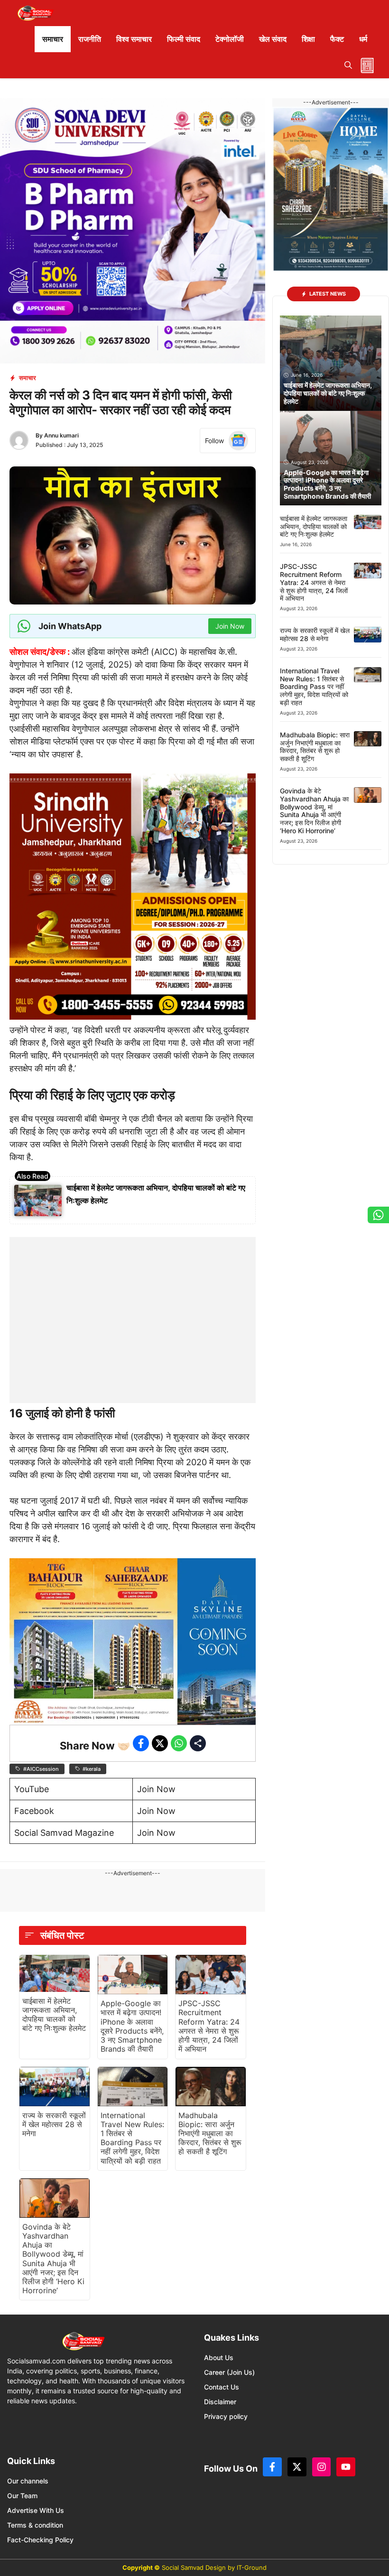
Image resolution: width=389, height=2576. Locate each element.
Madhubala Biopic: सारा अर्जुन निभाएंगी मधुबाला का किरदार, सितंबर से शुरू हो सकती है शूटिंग (210, 2134)
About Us (219, 2357)
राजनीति (90, 39)
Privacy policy (226, 2416)
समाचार (53, 39)
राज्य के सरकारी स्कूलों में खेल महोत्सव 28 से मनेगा (54, 2124)
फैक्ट (337, 39)
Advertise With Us (36, 2510)
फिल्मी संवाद (184, 39)
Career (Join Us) (229, 2372)
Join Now (156, 1789)
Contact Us (222, 2387)
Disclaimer (220, 2402)
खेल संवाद (273, 39)
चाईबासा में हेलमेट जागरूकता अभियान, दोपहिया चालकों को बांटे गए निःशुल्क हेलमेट (54, 2015)
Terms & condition (35, 2525)
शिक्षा (308, 39)
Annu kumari (61, 435)
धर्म (363, 39)
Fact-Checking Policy (40, 2540)
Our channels (28, 2481)
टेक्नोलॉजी (230, 39)
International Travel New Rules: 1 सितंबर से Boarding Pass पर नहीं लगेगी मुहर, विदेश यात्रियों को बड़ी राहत (132, 2138)
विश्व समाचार (134, 39)
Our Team (22, 2496)
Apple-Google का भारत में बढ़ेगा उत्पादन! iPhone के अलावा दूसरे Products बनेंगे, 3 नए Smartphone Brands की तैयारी (132, 2026)
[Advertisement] (133, 1296)
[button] (348, 65)
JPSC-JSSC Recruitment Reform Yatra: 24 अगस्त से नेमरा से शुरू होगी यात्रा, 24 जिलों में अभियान (209, 2026)
